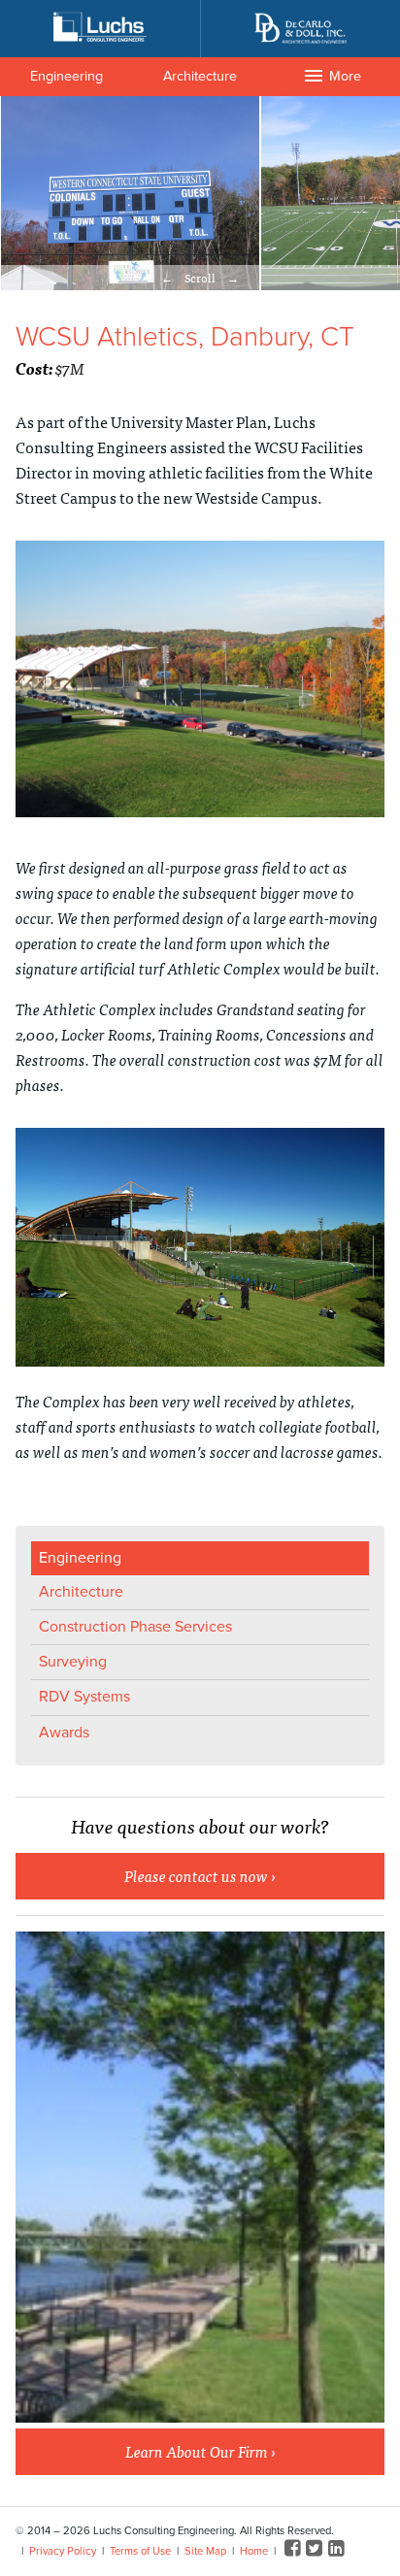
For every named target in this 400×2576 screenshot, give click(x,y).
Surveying (73, 1662)
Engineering (67, 76)
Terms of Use (140, 2551)
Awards (64, 1733)
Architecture (200, 76)
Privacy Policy (63, 2551)
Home (254, 2551)
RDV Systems (84, 1697)
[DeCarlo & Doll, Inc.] (300, 29)
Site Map (205, 2551)
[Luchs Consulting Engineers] (100, 27)
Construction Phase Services (135, 1627)
